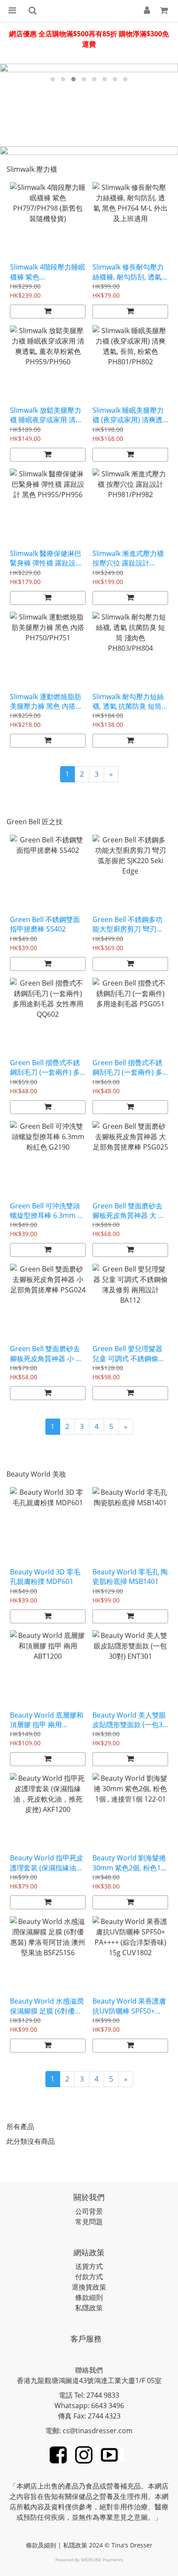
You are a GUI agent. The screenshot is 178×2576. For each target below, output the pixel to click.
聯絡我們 (89, 2370)
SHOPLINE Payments (102, 2560)
